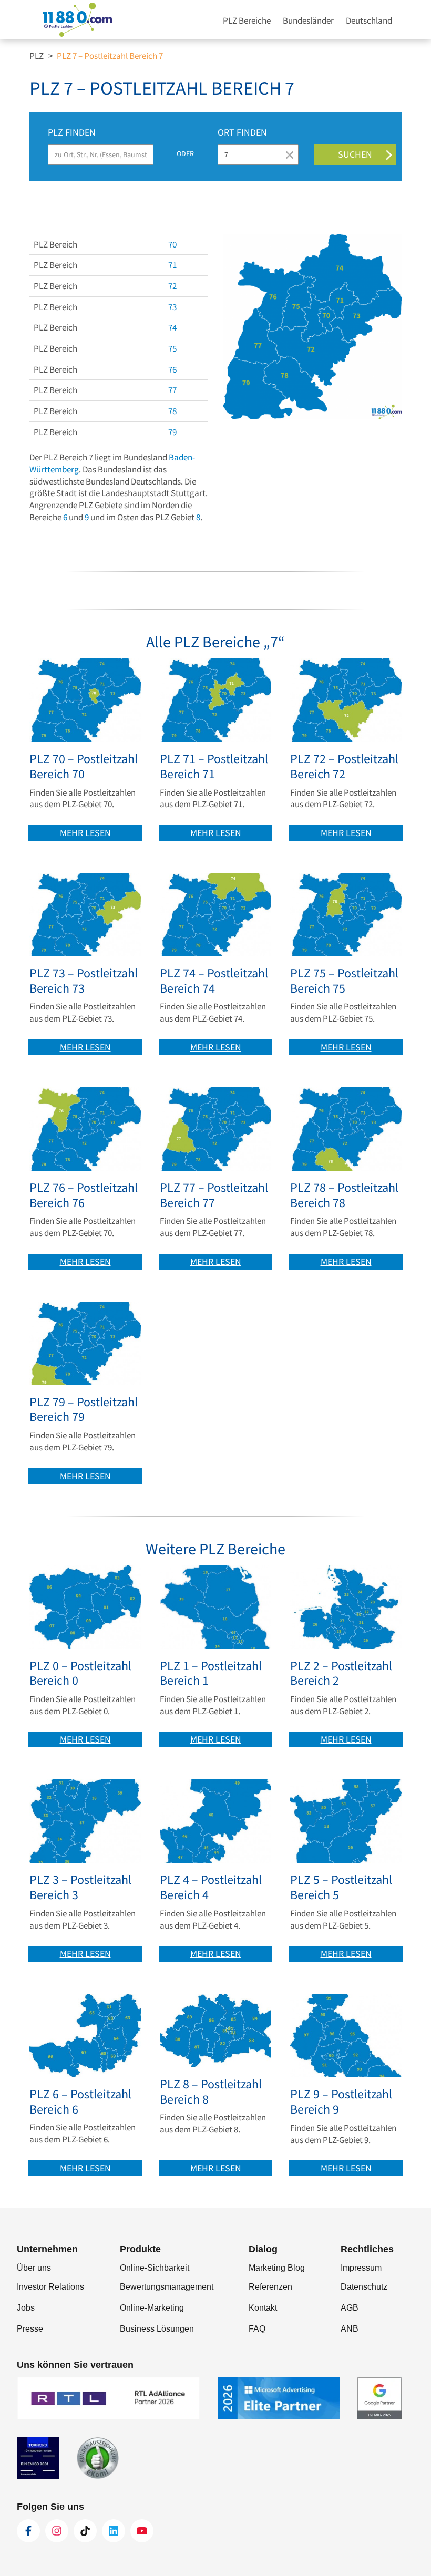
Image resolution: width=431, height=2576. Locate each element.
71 (172, 265)
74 (172, 327)
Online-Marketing (152, 2308)
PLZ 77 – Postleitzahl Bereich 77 (214, 1196)
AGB (350, 2308)
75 (172, 348)
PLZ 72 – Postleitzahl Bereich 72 (344, 767)
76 (172, 369)
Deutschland (369, 20)
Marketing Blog (277, 2268)
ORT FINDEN (242, 132)
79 (172, 432)
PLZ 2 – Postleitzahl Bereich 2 (341, 1674)
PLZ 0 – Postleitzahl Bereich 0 (80, 1674)
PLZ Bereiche (247, 20)
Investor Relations (50, 2287)
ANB (350, 2329)
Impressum (361, 2268)
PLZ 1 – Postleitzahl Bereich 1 (211, 1674)
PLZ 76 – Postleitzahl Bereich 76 (84, 1196)
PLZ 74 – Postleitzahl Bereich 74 (214, 981)
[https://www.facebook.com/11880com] (28, 2531)
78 (172, 411)
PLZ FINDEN (72, 132)
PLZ (37, 56)
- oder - (185, 153)
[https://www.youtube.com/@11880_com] (142, 2531)
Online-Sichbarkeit (155, 2268)
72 (172, 286)
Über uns (34, 2268)
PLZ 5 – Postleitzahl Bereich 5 (341, 1888)
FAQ (257, 2329)
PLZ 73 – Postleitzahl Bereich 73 (84, 981)
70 (172, 244)
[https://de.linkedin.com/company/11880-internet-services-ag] (114, 2531)
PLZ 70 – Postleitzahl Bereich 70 (84, 767)
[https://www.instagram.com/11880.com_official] (57, 2531)
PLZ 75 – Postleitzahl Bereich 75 (344, 981)
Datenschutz (364, 2287)
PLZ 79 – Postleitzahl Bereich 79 (84, 1410)
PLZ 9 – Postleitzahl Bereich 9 (341, 2102)
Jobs (26, 2308)
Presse (30, 2329)
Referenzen (270, 2287)
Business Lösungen (157, 2329)
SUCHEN (355, 154)
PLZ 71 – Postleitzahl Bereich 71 (214, 767)
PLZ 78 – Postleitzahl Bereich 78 (344, 1196)
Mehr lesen (85, 833)
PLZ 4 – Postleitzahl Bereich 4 (211, 1888)
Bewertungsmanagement (167, 2287)
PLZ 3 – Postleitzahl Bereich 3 (80, 1888)
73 (172, 307)
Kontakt (263, 2308)
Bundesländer (308, 20)
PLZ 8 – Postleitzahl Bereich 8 (211, 2092)
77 (172, 390)
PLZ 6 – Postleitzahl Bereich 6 (80, 2102)
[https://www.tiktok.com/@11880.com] (85, 2531)
